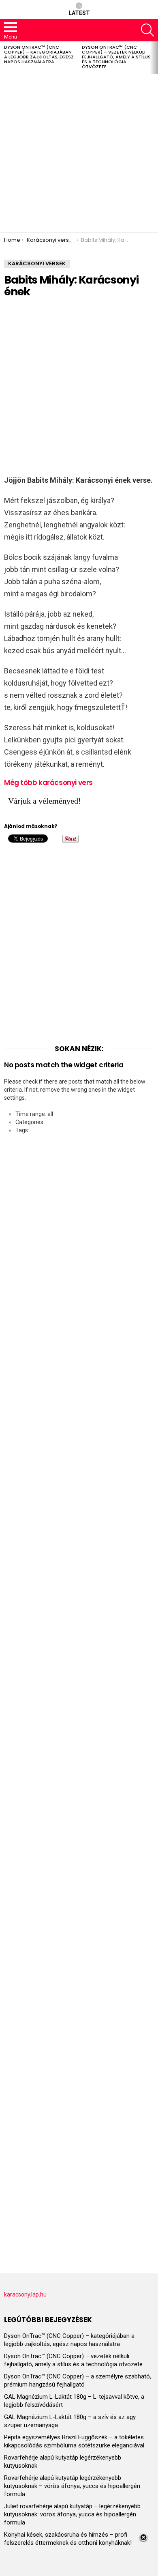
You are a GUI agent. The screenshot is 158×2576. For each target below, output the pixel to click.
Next (154, 58)
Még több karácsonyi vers (48, 783)
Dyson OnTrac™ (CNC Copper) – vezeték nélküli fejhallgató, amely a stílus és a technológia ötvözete (116, 57)
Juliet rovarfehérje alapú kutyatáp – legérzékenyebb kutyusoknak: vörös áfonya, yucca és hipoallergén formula (72, 2514)
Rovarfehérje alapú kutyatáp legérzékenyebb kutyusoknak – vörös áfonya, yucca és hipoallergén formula (72, 2486)
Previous (4, 58)
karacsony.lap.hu (25, 2294)
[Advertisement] (79, 153)
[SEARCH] (147, 30)
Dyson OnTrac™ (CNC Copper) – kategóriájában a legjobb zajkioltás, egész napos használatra (39, 54)
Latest (79, 13)
